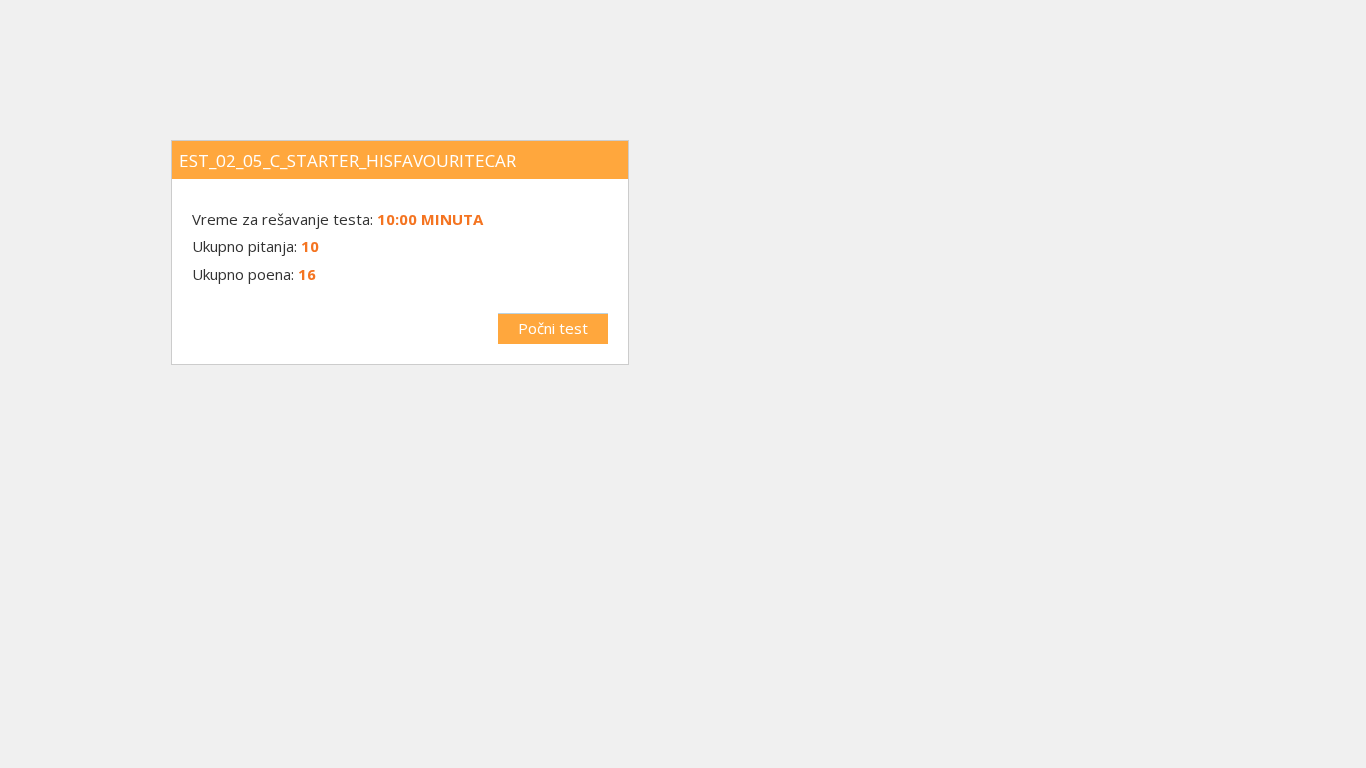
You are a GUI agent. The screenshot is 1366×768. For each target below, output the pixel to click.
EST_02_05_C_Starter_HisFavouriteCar (347, 160)
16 (307, 274)
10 (310, 246)
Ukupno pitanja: (244, 246)
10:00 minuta (430, 219)
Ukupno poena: (243, 274)
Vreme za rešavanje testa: (284, 219)
